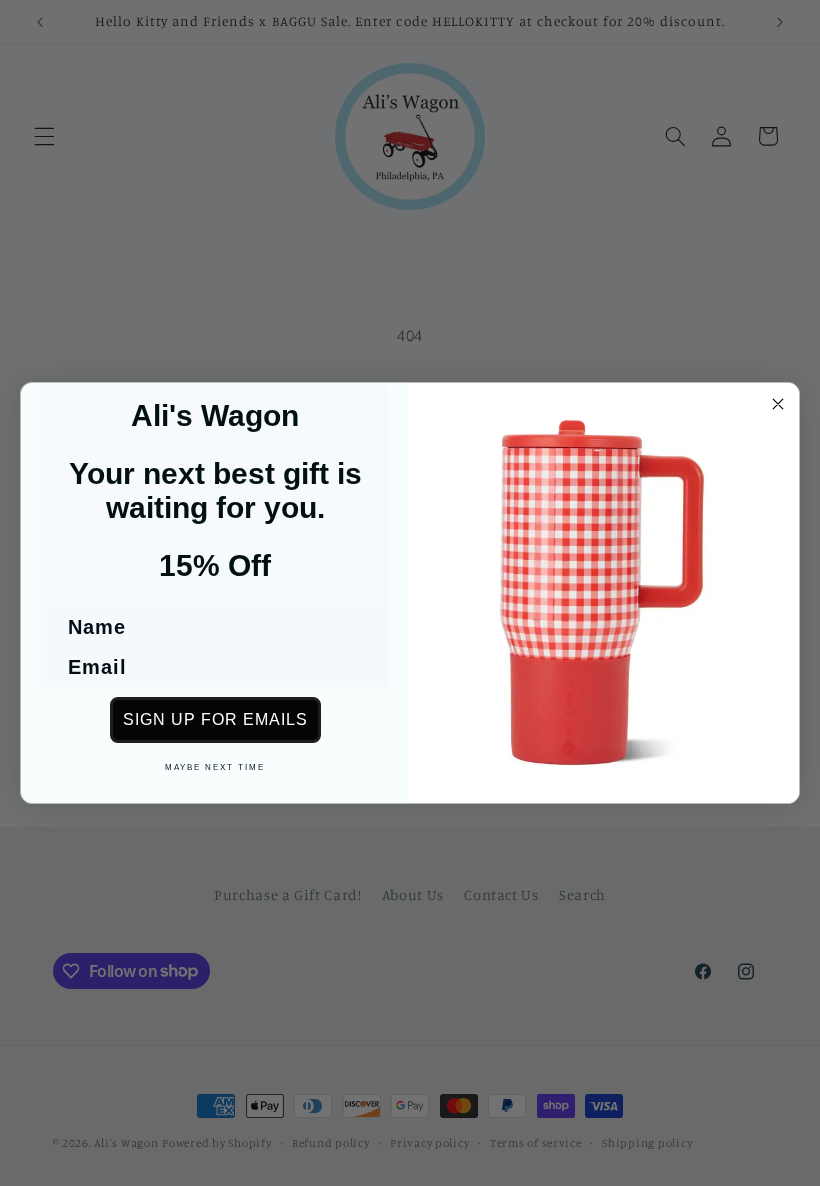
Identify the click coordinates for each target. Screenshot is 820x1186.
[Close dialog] (778, 404)
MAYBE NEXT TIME (215, 767)
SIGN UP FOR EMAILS (215, 719)
